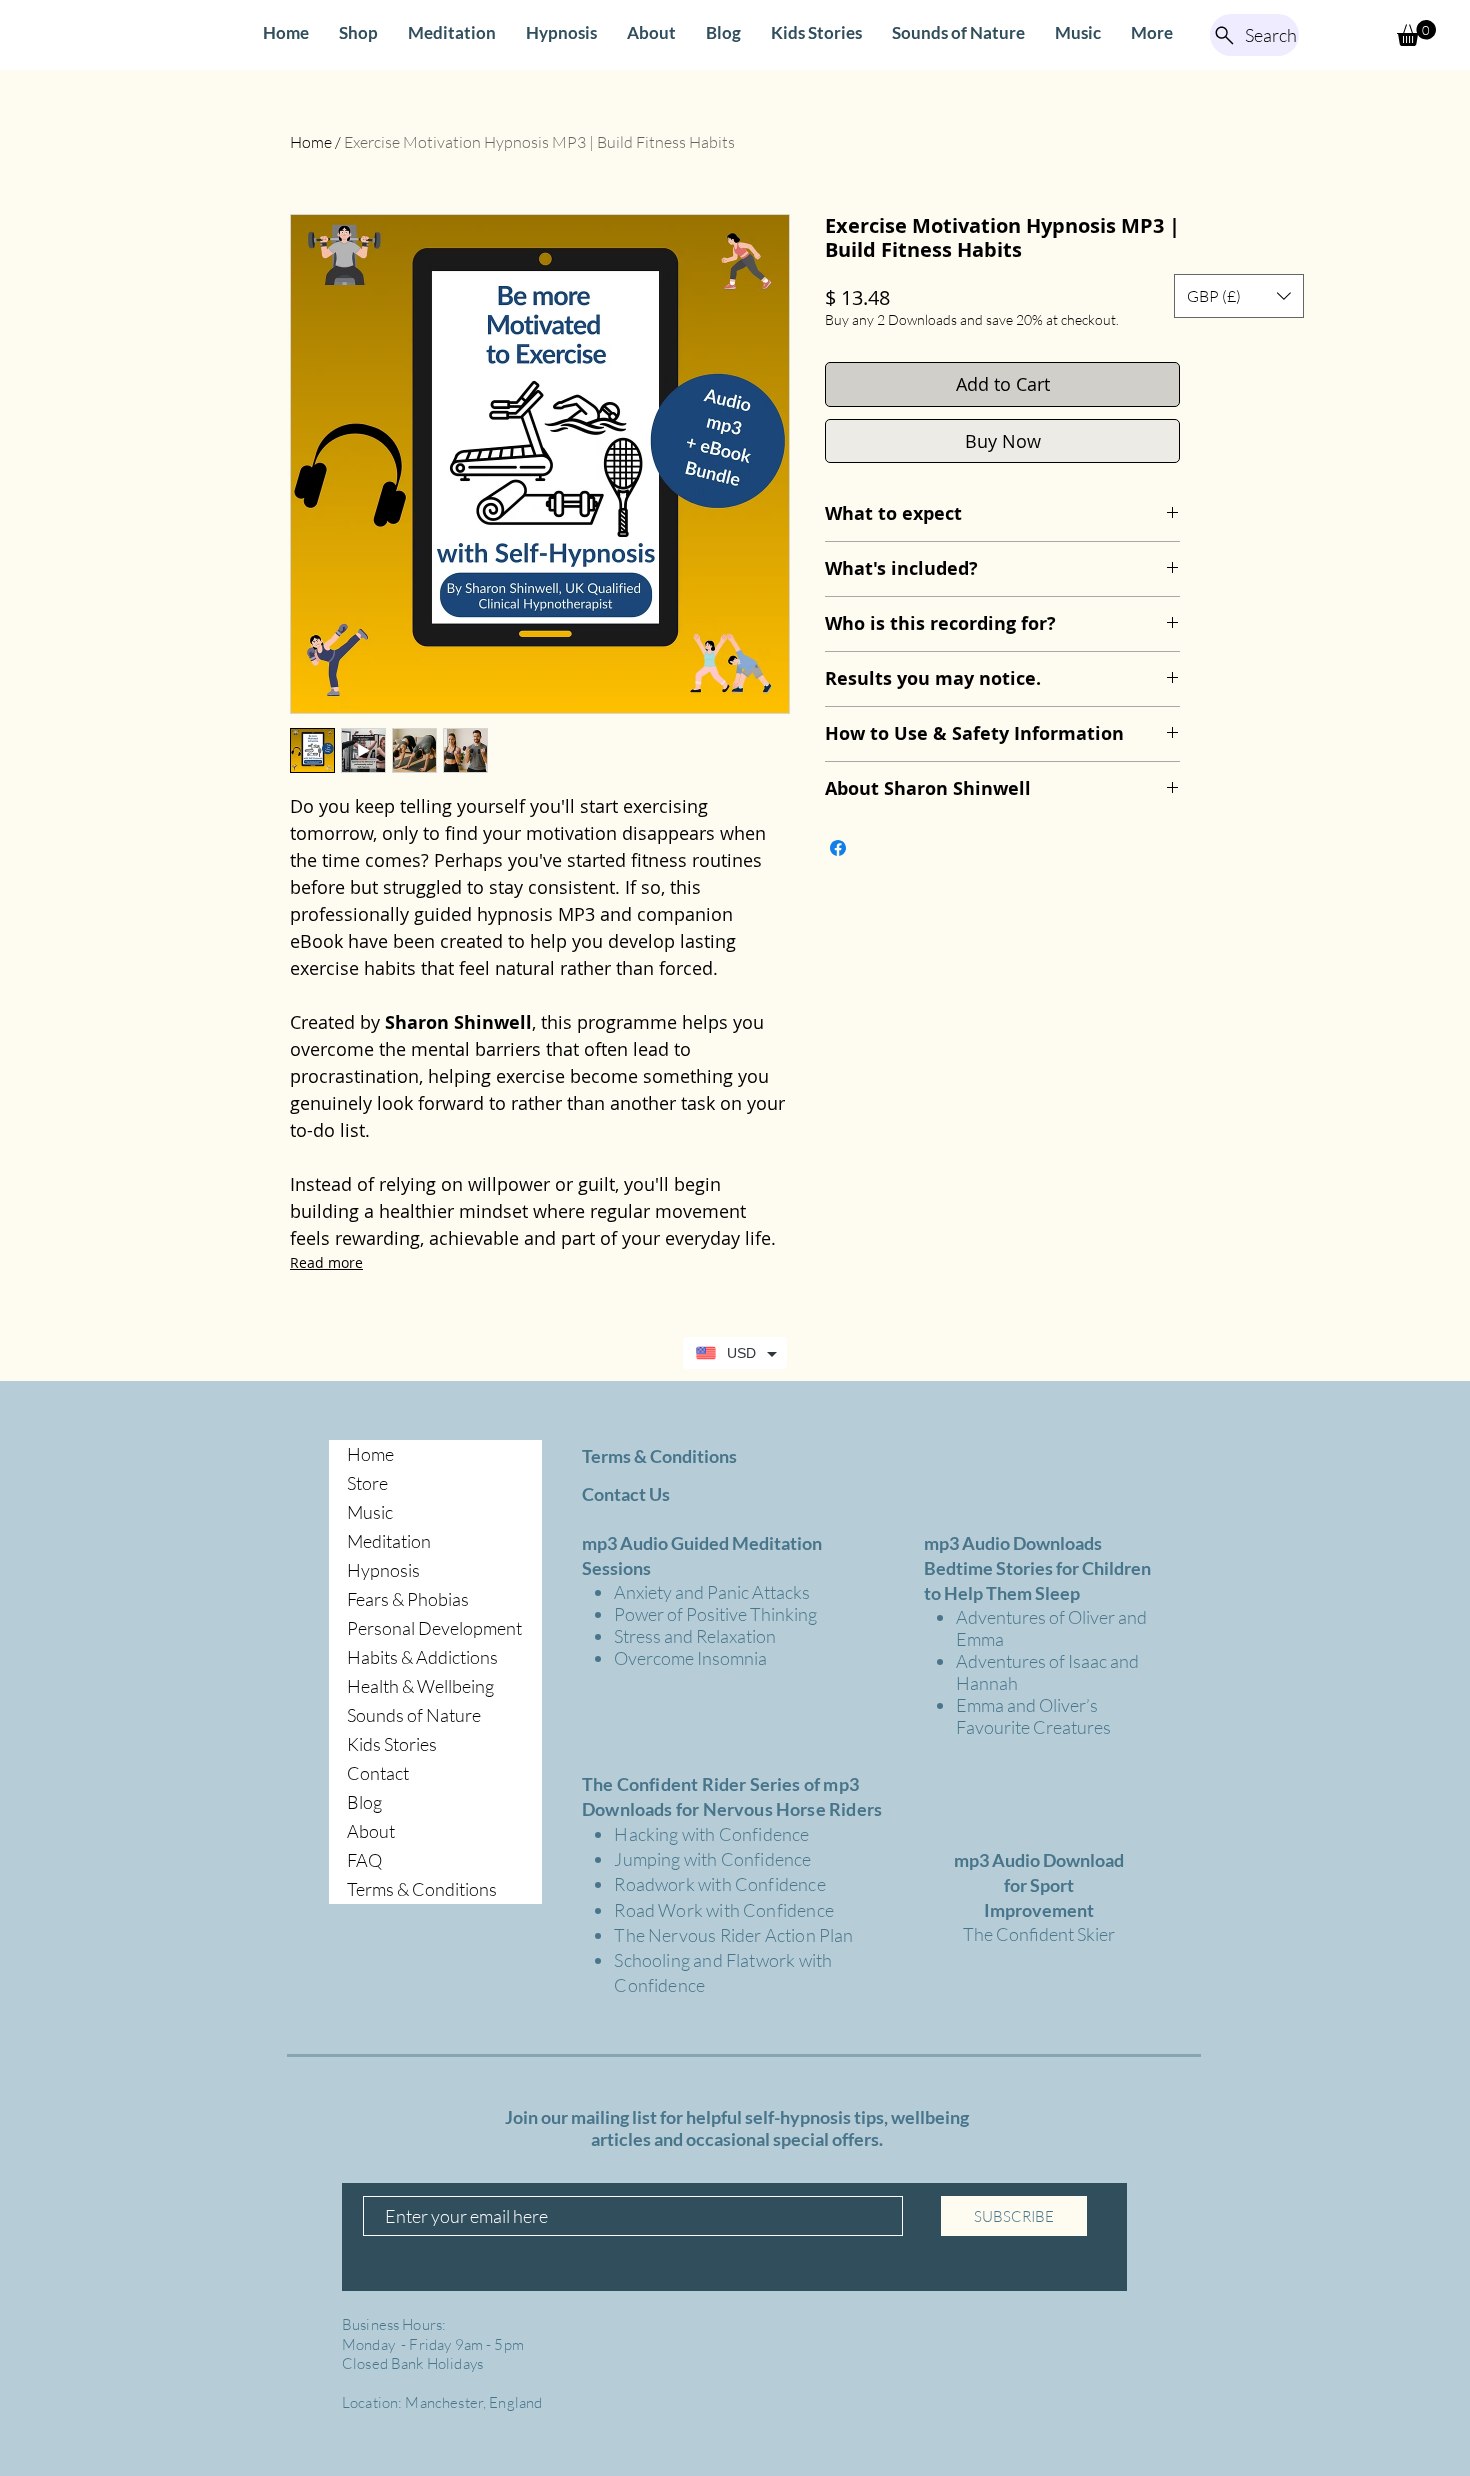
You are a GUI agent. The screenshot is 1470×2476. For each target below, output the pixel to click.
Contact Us (626, 1494)
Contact (378, 1773)
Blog (364, 1802)
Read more (326, 1262)
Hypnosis (383, 1570)
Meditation (389, 1541)
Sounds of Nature (414, 1715)
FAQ (364, 1860)
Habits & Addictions (422, 1657)
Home (311, 142)
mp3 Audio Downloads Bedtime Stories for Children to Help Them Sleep (1037, 1568)
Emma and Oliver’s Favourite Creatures (1033, 1716)
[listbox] (1239, 296)
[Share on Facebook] (838, 848)
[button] (1416, 33)
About (371, 1831)
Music (370, 1512)
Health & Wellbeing (420, 1686)
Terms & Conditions (422, 1889)
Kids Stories (392, 1744)
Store (367, 1483)
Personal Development (434, 1628)
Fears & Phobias (408, 1599)
